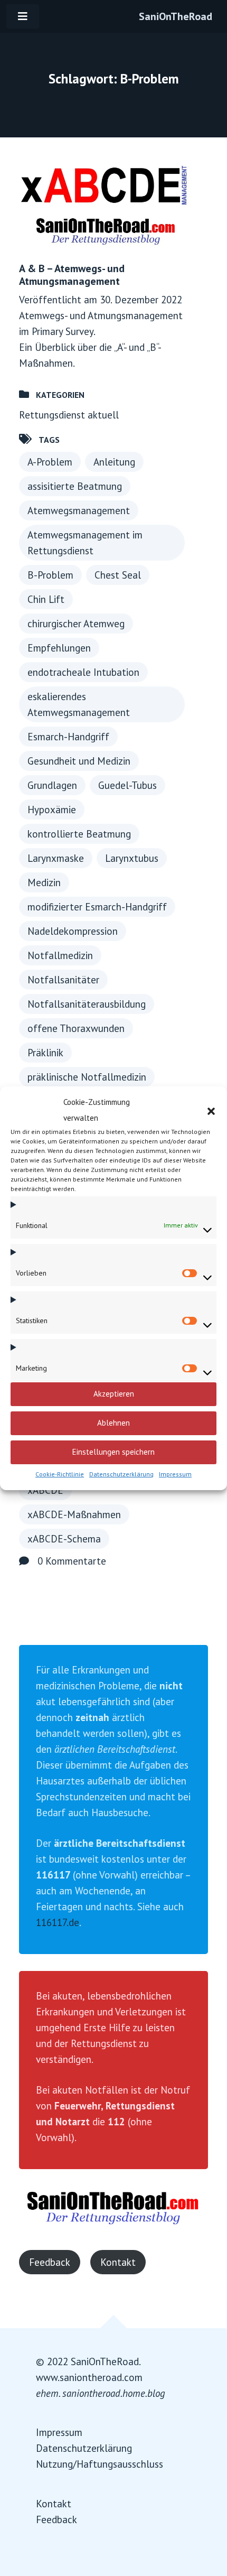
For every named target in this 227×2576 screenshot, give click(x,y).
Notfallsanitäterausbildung (87, 1004)
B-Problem (50, 575)
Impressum (175, 1474)
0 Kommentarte (72, 1561)
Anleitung (114, 462)
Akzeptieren (114, 1394)
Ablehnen (113, 1423)
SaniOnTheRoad (176, 16)
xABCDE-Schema (64, 1539)
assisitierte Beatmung (75, 486)
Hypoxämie (52, 810)
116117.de (58, 1922)
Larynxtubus (132, 858)
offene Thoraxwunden (76, 1028)
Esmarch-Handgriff (68, 737)
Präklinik (45, 1053)
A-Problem (50, 462)
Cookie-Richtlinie (60, 1474)
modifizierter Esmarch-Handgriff (97, 907)
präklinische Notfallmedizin (87, 1077)
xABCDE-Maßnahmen (74, 1514)
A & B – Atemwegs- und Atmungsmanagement (72, 275)
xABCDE (45, 1490)
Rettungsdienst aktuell (69, 415)
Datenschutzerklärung (121, 1474)
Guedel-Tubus (127, 785)
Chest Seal (118, 575)
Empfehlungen (59, 648)
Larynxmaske (56, 858)
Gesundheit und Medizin (79, 761)
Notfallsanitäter (63, 980)
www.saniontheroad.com (89, 2377)
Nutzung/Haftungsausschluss (100, 2464)
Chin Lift (46, 599)
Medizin (44, 882)
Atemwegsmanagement (79, 510)
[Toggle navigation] (23, 16)
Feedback (50, 2262)
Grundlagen (52, 785)
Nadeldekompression (73, 931)
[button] (211, 1110)
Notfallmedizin (60, 955)
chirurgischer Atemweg (76, 624)
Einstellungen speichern (113, 1452)
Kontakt (118, 2262)
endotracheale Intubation (83, 672)
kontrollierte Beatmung (79, 834)
